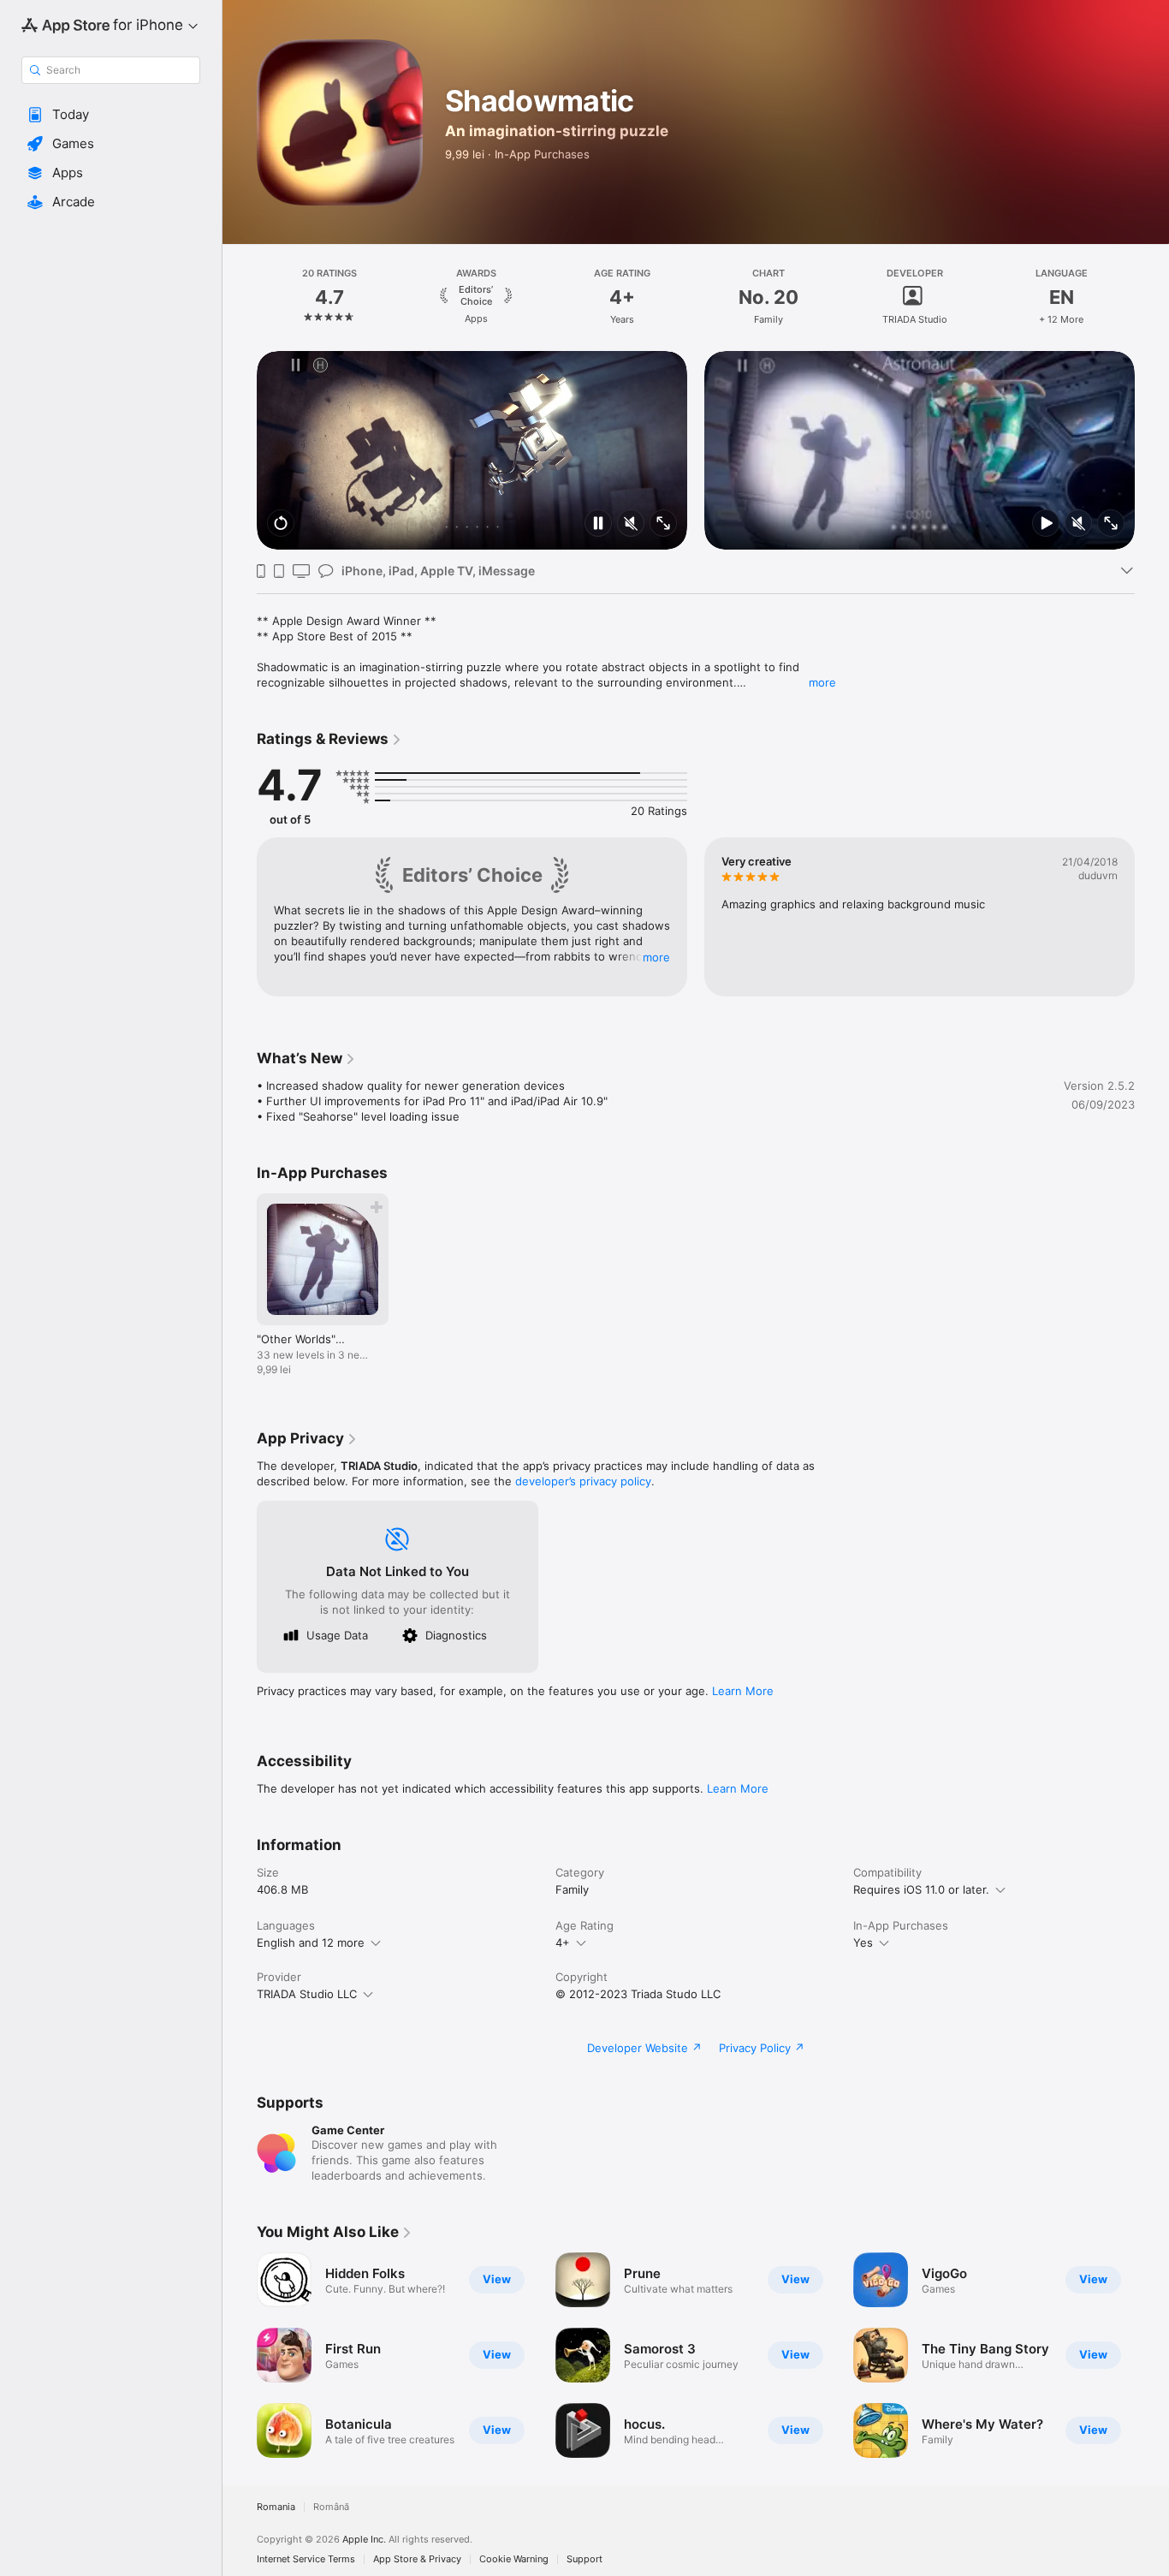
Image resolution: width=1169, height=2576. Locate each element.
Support (584, 2559)
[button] (111, 115)
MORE (656, 957)
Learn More (743, 1691)
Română (331, 2507)
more (822, 682)
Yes (863, 1942)
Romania (276, 2507)
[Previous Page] (240, 297)
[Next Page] (1152, 297)
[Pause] (598, 524)
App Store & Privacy (417, 2559)
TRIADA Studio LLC (307, 1994)
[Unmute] (631, 524)
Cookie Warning (514, 2559)
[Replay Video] (281, 524)
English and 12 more (311, 1942)
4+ (563, 1942)
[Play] (1046, 524)
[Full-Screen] (663, 524)
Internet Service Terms (306, 2559)
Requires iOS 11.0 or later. (921, 1889)
